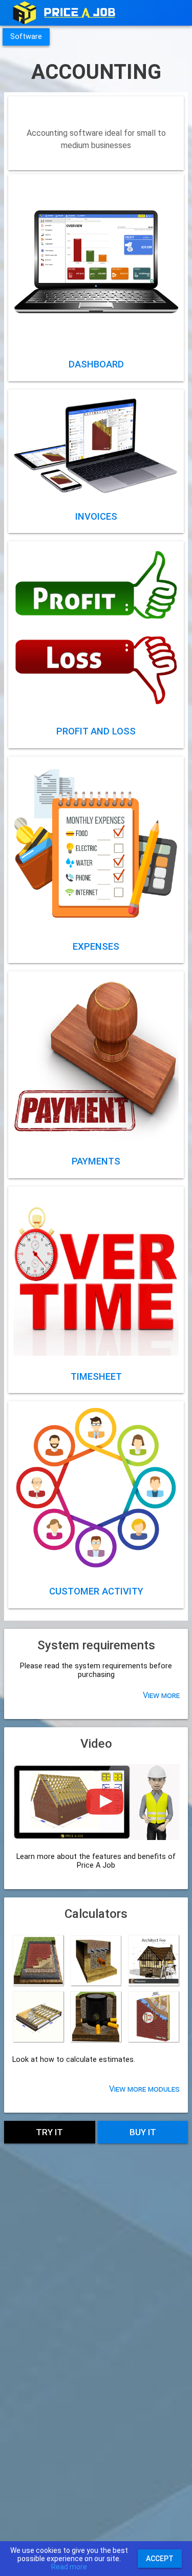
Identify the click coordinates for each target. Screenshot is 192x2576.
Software (26, 37)
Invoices (96, 516)
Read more (69, 2567)
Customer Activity (96, 1591)
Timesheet (96, 1376)
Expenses (96, 946)
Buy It (143, 2132)
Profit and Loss (96, 731)
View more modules (144, 2089)
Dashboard (96, 364)
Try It (49, 2132)
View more (96, 261)
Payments (96, 1161)
